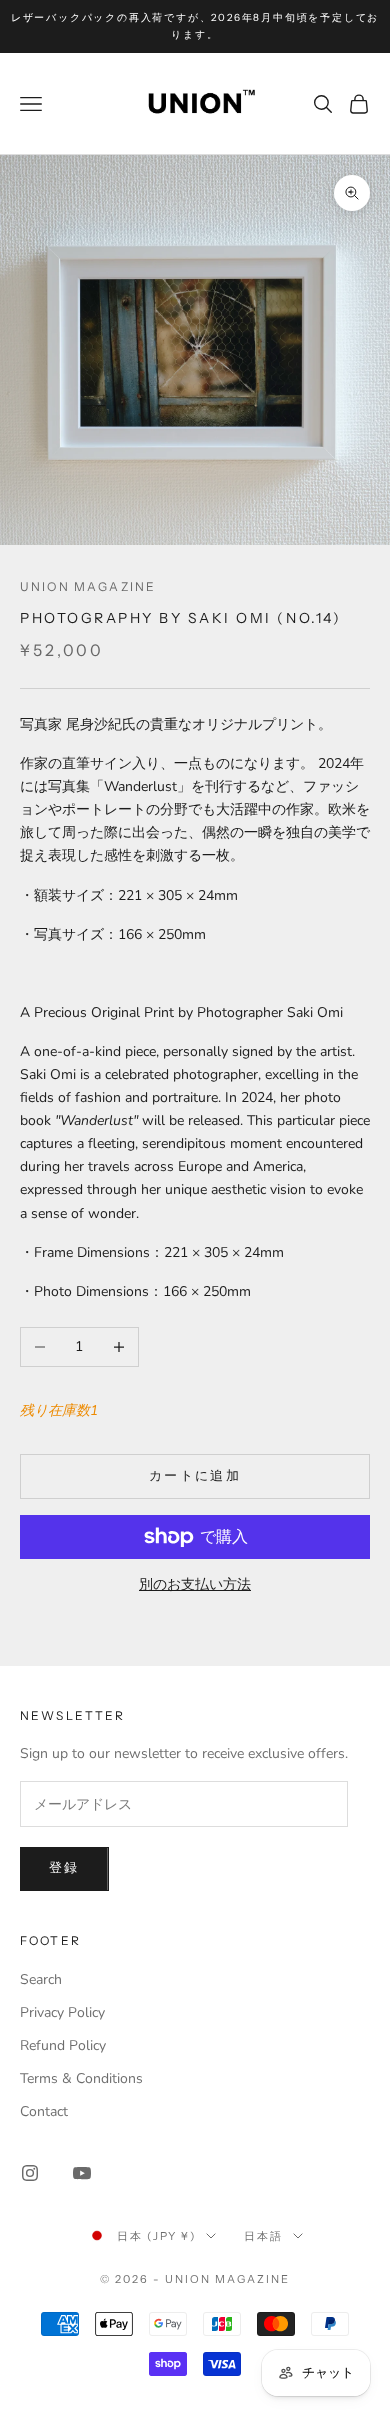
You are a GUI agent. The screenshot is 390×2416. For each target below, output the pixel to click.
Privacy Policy (62, 2012)
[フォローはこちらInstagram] (30, 2173)
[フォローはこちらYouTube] (82, 2173)
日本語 (263, 2236)
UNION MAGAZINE (88, 586)
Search (41, 1979)
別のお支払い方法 (195, 1584)
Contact (44, 2111)
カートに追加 (195, 1476)
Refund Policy (63, 2045)
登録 (64, 1868)
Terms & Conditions (81, 2078)
